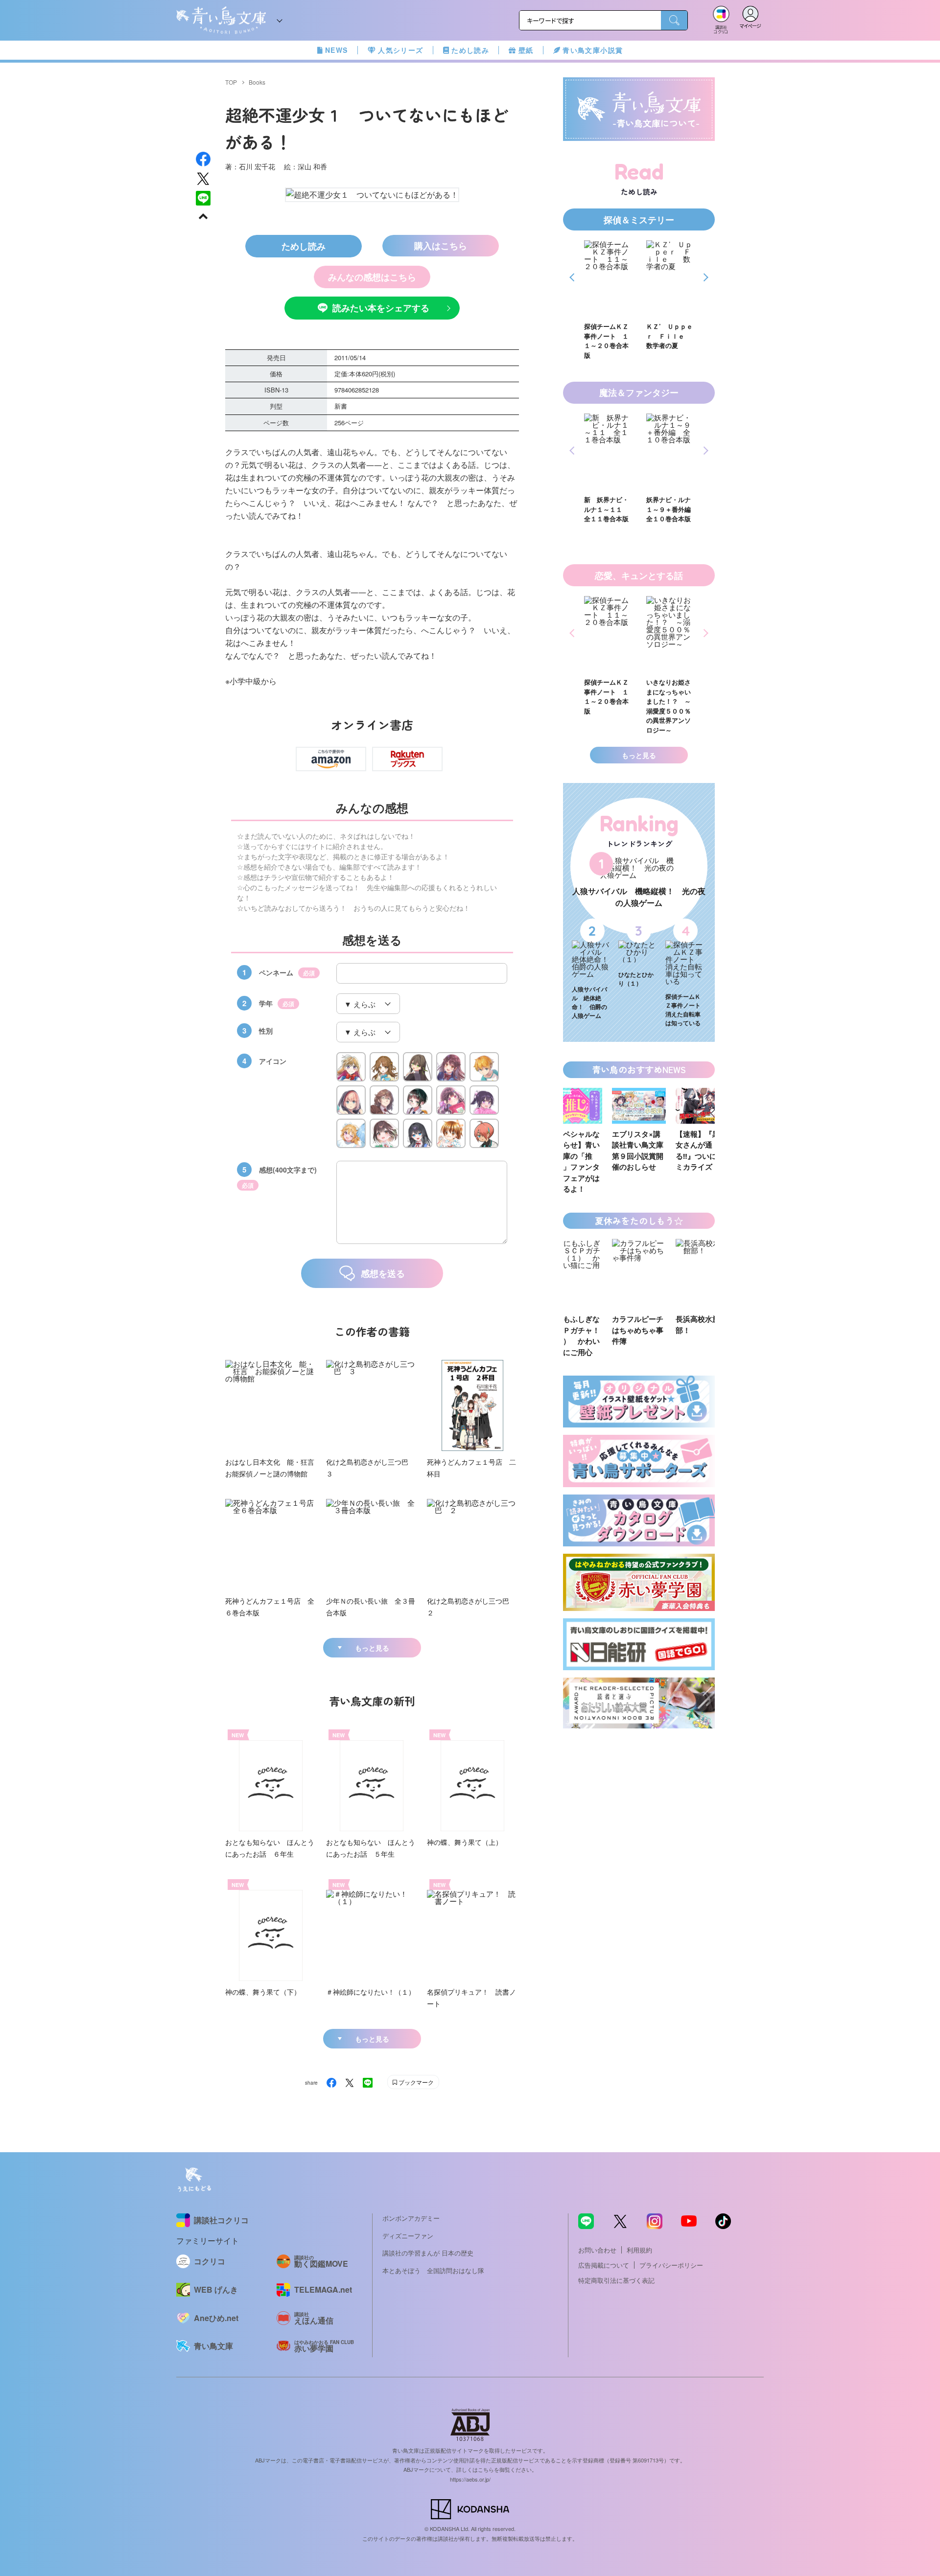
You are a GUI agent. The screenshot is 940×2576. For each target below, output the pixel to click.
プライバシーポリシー (671, 2265)
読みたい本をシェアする (381, 308)
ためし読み (470, 50)
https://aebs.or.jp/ (470, 2479)
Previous (574, 277)
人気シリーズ (400, 50)
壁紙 (526, 50)
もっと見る (372, 1648)
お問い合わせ (597, 2250)
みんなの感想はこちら (372, 277)
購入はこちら (441, 246)
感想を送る (383, 1273)
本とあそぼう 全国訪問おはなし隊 (433, 2270)
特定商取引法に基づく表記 (616, 2280)
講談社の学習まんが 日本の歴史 (428, 2253)
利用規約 (639, 2250)
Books (257, 82)
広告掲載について (604, 2265)
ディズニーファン (408, 2236)
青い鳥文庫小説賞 (593, 50)
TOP (231, 82)
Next (704, 277)
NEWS (337, 50)
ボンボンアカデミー (411, 2218)
